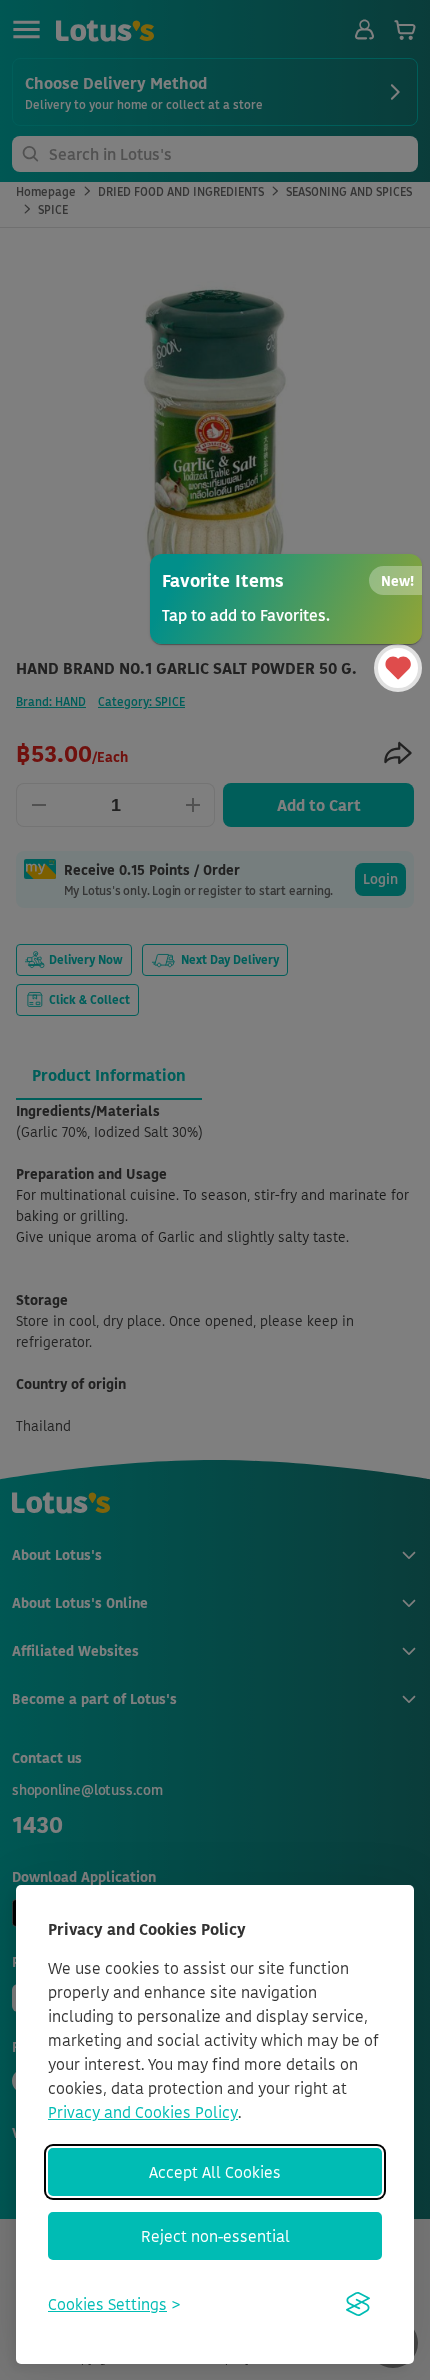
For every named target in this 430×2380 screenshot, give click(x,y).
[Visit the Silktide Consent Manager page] (358, 2304)
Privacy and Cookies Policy (143, 2112)
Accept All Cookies (215, 2172)
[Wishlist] (398, 668)
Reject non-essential (215, 2236)
